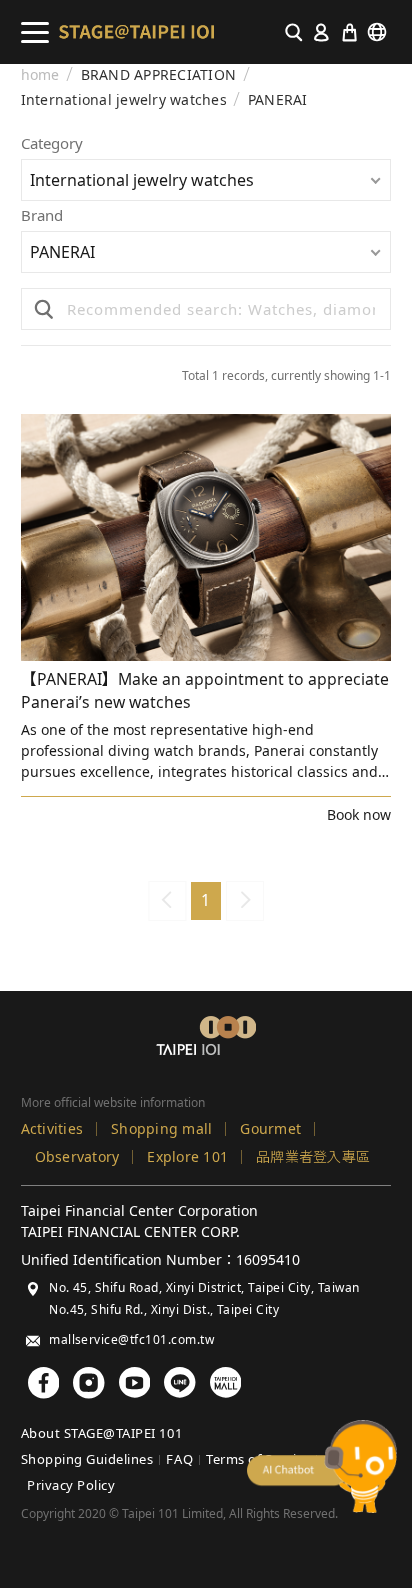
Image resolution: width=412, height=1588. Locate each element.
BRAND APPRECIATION (159, 75)
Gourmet (270, 1128)
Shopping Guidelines (87, 1459)
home (40, 75)
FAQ (179, 1459)
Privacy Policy (71, 1485)
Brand (42, 216)
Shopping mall (161, 1128)
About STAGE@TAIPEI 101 (101, 1433)
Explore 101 (187, 1156)
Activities (52, 1128)
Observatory (77, 1156)
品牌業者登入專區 (313, 1156)
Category (52, 144)
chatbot (322, 1466)
